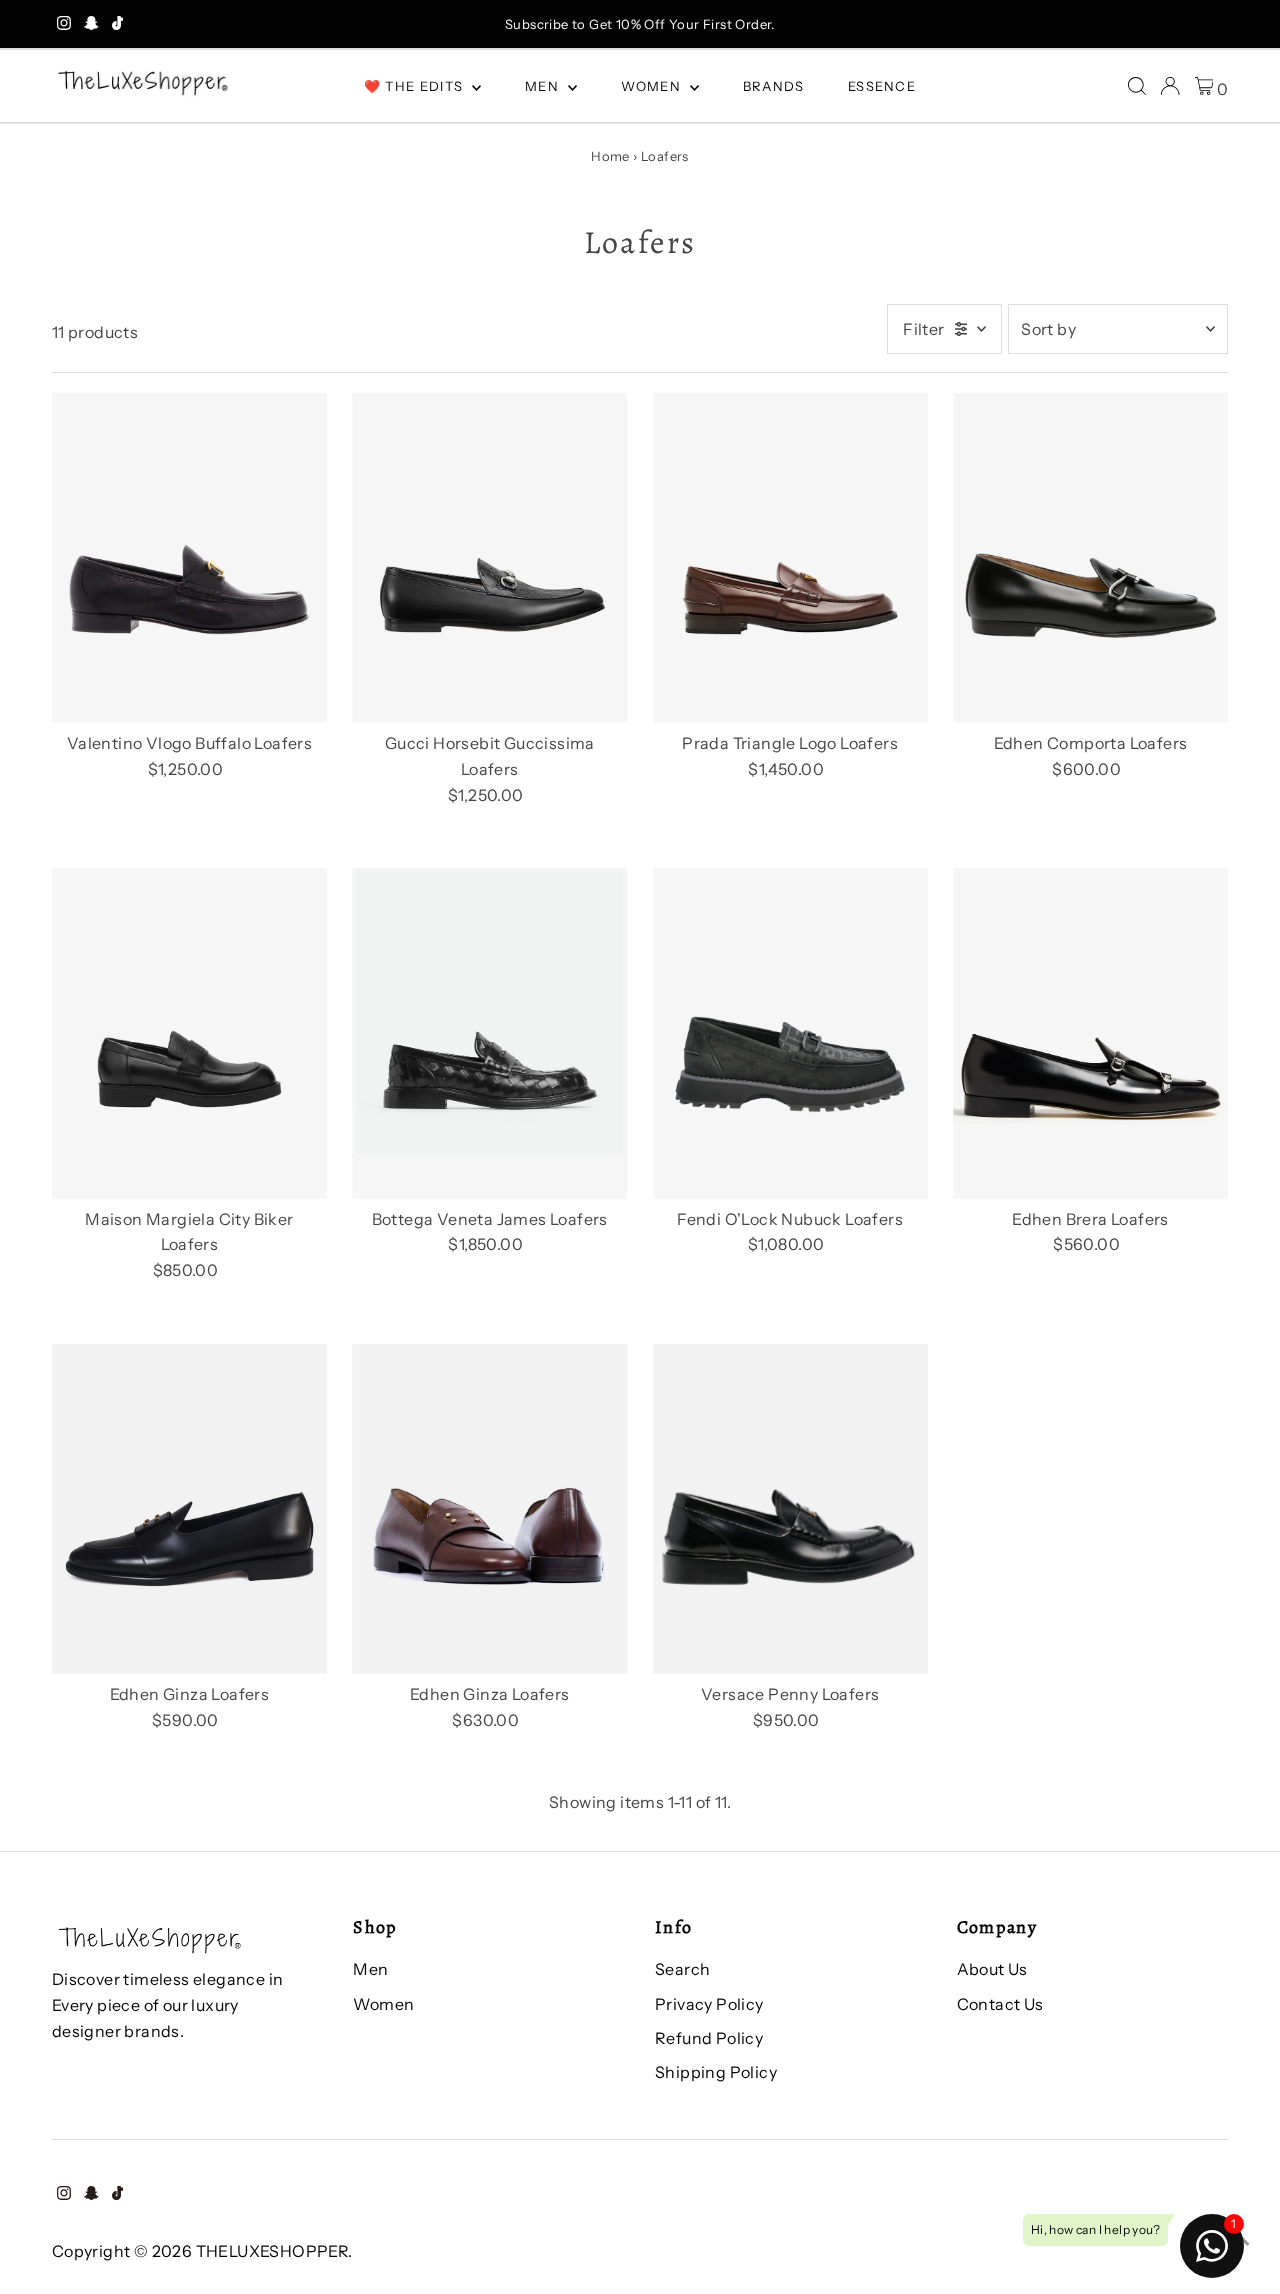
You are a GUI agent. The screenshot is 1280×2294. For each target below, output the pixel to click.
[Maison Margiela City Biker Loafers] (189, 1033)
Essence (882, 86)
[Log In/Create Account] (1170, 86)
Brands (774, 86)
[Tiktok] (117, 24)
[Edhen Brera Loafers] (1090, 1033)
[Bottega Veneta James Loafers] (489, 1033)
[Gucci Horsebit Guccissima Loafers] (489, 558)
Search (682, 1969)
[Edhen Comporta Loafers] (1090, 558)
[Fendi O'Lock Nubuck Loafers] (790, 1033)
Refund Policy (709, 2038)
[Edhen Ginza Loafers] (189, 1509)
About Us (992, 1969)
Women (653, 86)
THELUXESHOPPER (272, 2251)
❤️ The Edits (416, 86)
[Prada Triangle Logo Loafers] (790, 558)
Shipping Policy (716, 2072)
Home (610, 156)
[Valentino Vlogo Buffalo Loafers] (189, 558)
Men (544, 86)
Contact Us (1000, 2004)
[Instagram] (64, 24)
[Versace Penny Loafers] (790, 1509)
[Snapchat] (91, 24)
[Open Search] (1137, 86)
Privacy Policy (709, 2004)
